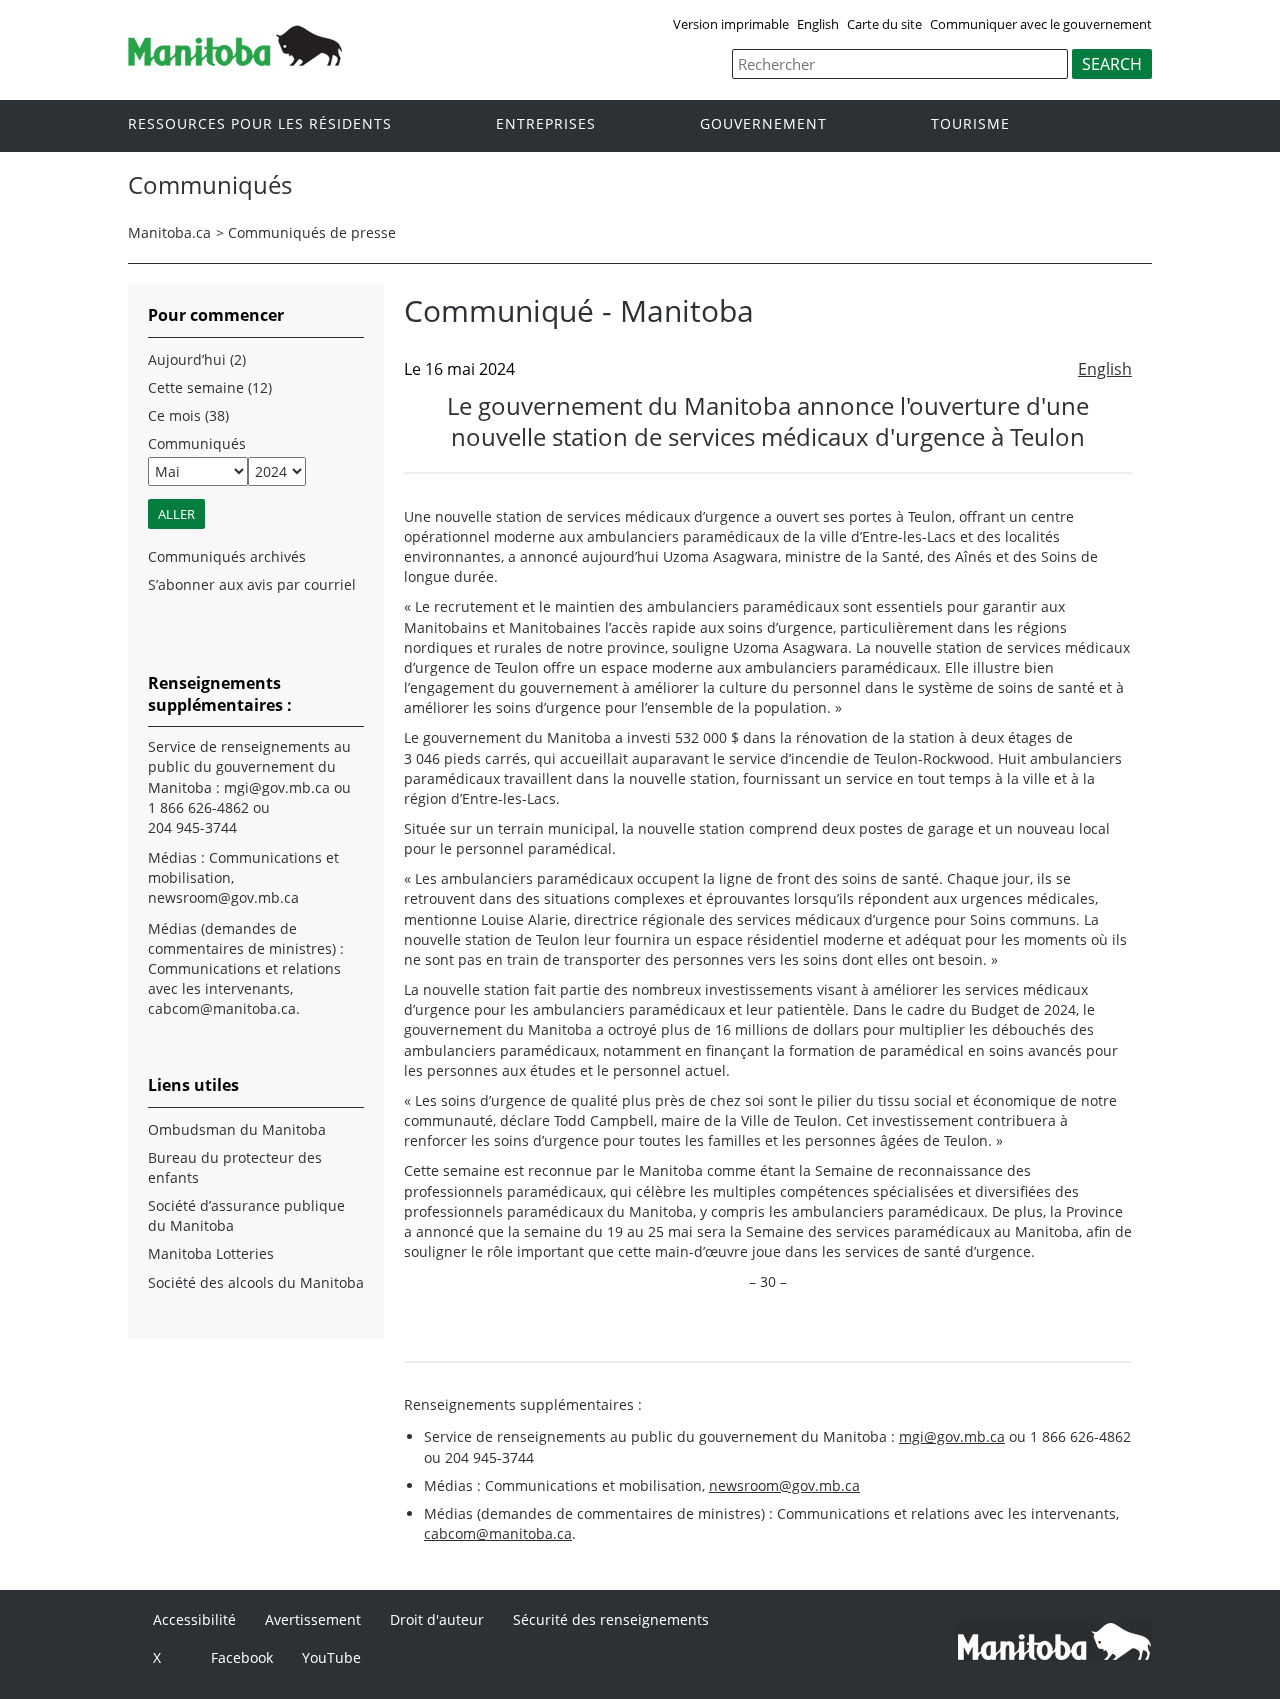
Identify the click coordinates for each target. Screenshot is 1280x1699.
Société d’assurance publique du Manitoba (246, 1215)
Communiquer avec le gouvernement (1041, 24)
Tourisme (970, 124)
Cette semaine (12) (210, 387)
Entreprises (546, 124)
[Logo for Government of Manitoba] (235, 60)
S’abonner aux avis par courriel (252, 584)
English (818, 24)
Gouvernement (763, 124)
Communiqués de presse (312, 232)
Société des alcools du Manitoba (256, 1282)
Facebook (242, 1657)
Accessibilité (194, 1619)
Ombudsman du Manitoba (237, 1129)
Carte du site (884, 24)
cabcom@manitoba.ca (498, 1533)
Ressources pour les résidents (260, 124)
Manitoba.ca (169, 232)
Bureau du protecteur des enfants (235, 1167)
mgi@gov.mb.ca (952, 1436)
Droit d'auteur (437, 1619)
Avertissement (313, 1619)
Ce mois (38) (188, 415)
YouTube (331, 1657)
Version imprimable (731, 24)
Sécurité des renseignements (611, 1619)
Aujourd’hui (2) (197, 359)
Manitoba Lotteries (211, 1253)
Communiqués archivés (227, 556)
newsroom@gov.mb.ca (784, 1485)
